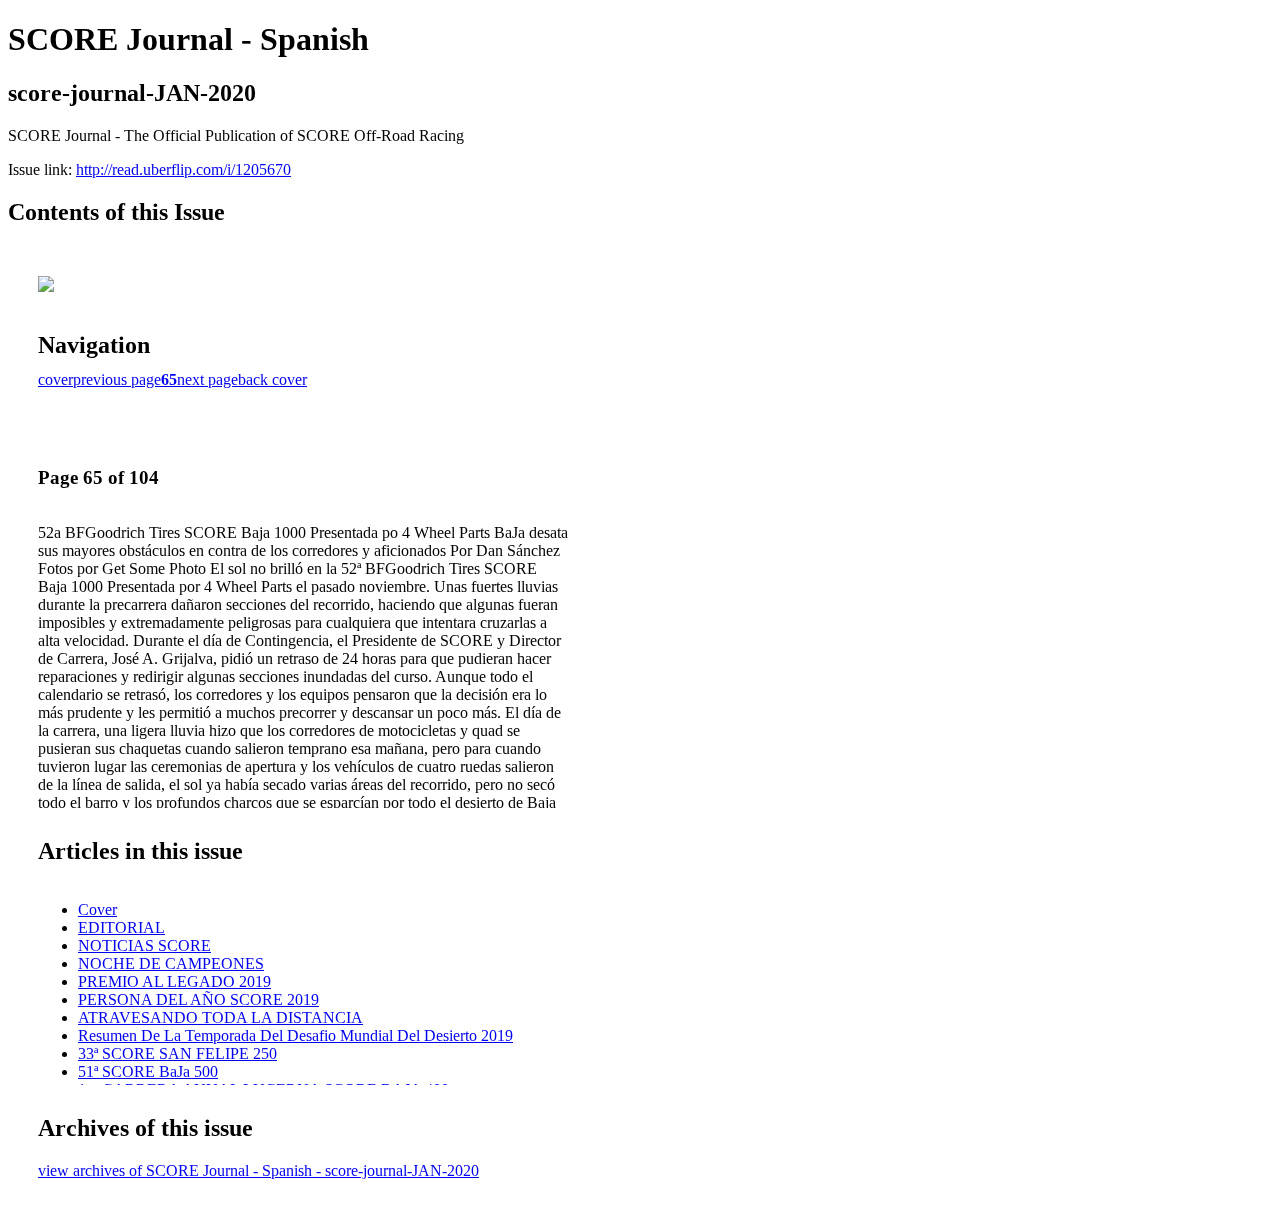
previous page (117, 379)
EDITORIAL (121, 927)
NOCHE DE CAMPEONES (171, 963)
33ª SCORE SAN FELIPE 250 (177, 1053)
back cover (272, 379)
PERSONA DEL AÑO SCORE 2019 (198, 999)
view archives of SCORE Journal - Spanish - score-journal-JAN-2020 (258, 1170)
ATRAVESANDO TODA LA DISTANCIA (220, 1017)
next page (207, 379)
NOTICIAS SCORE (144, 945)
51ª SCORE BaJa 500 (148, 1071)
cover (55, 379)
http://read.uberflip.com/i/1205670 (183, 169)
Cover (97, 909)
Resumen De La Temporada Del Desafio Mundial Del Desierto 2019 (295, 1035)
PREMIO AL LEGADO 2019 (174, 981)
